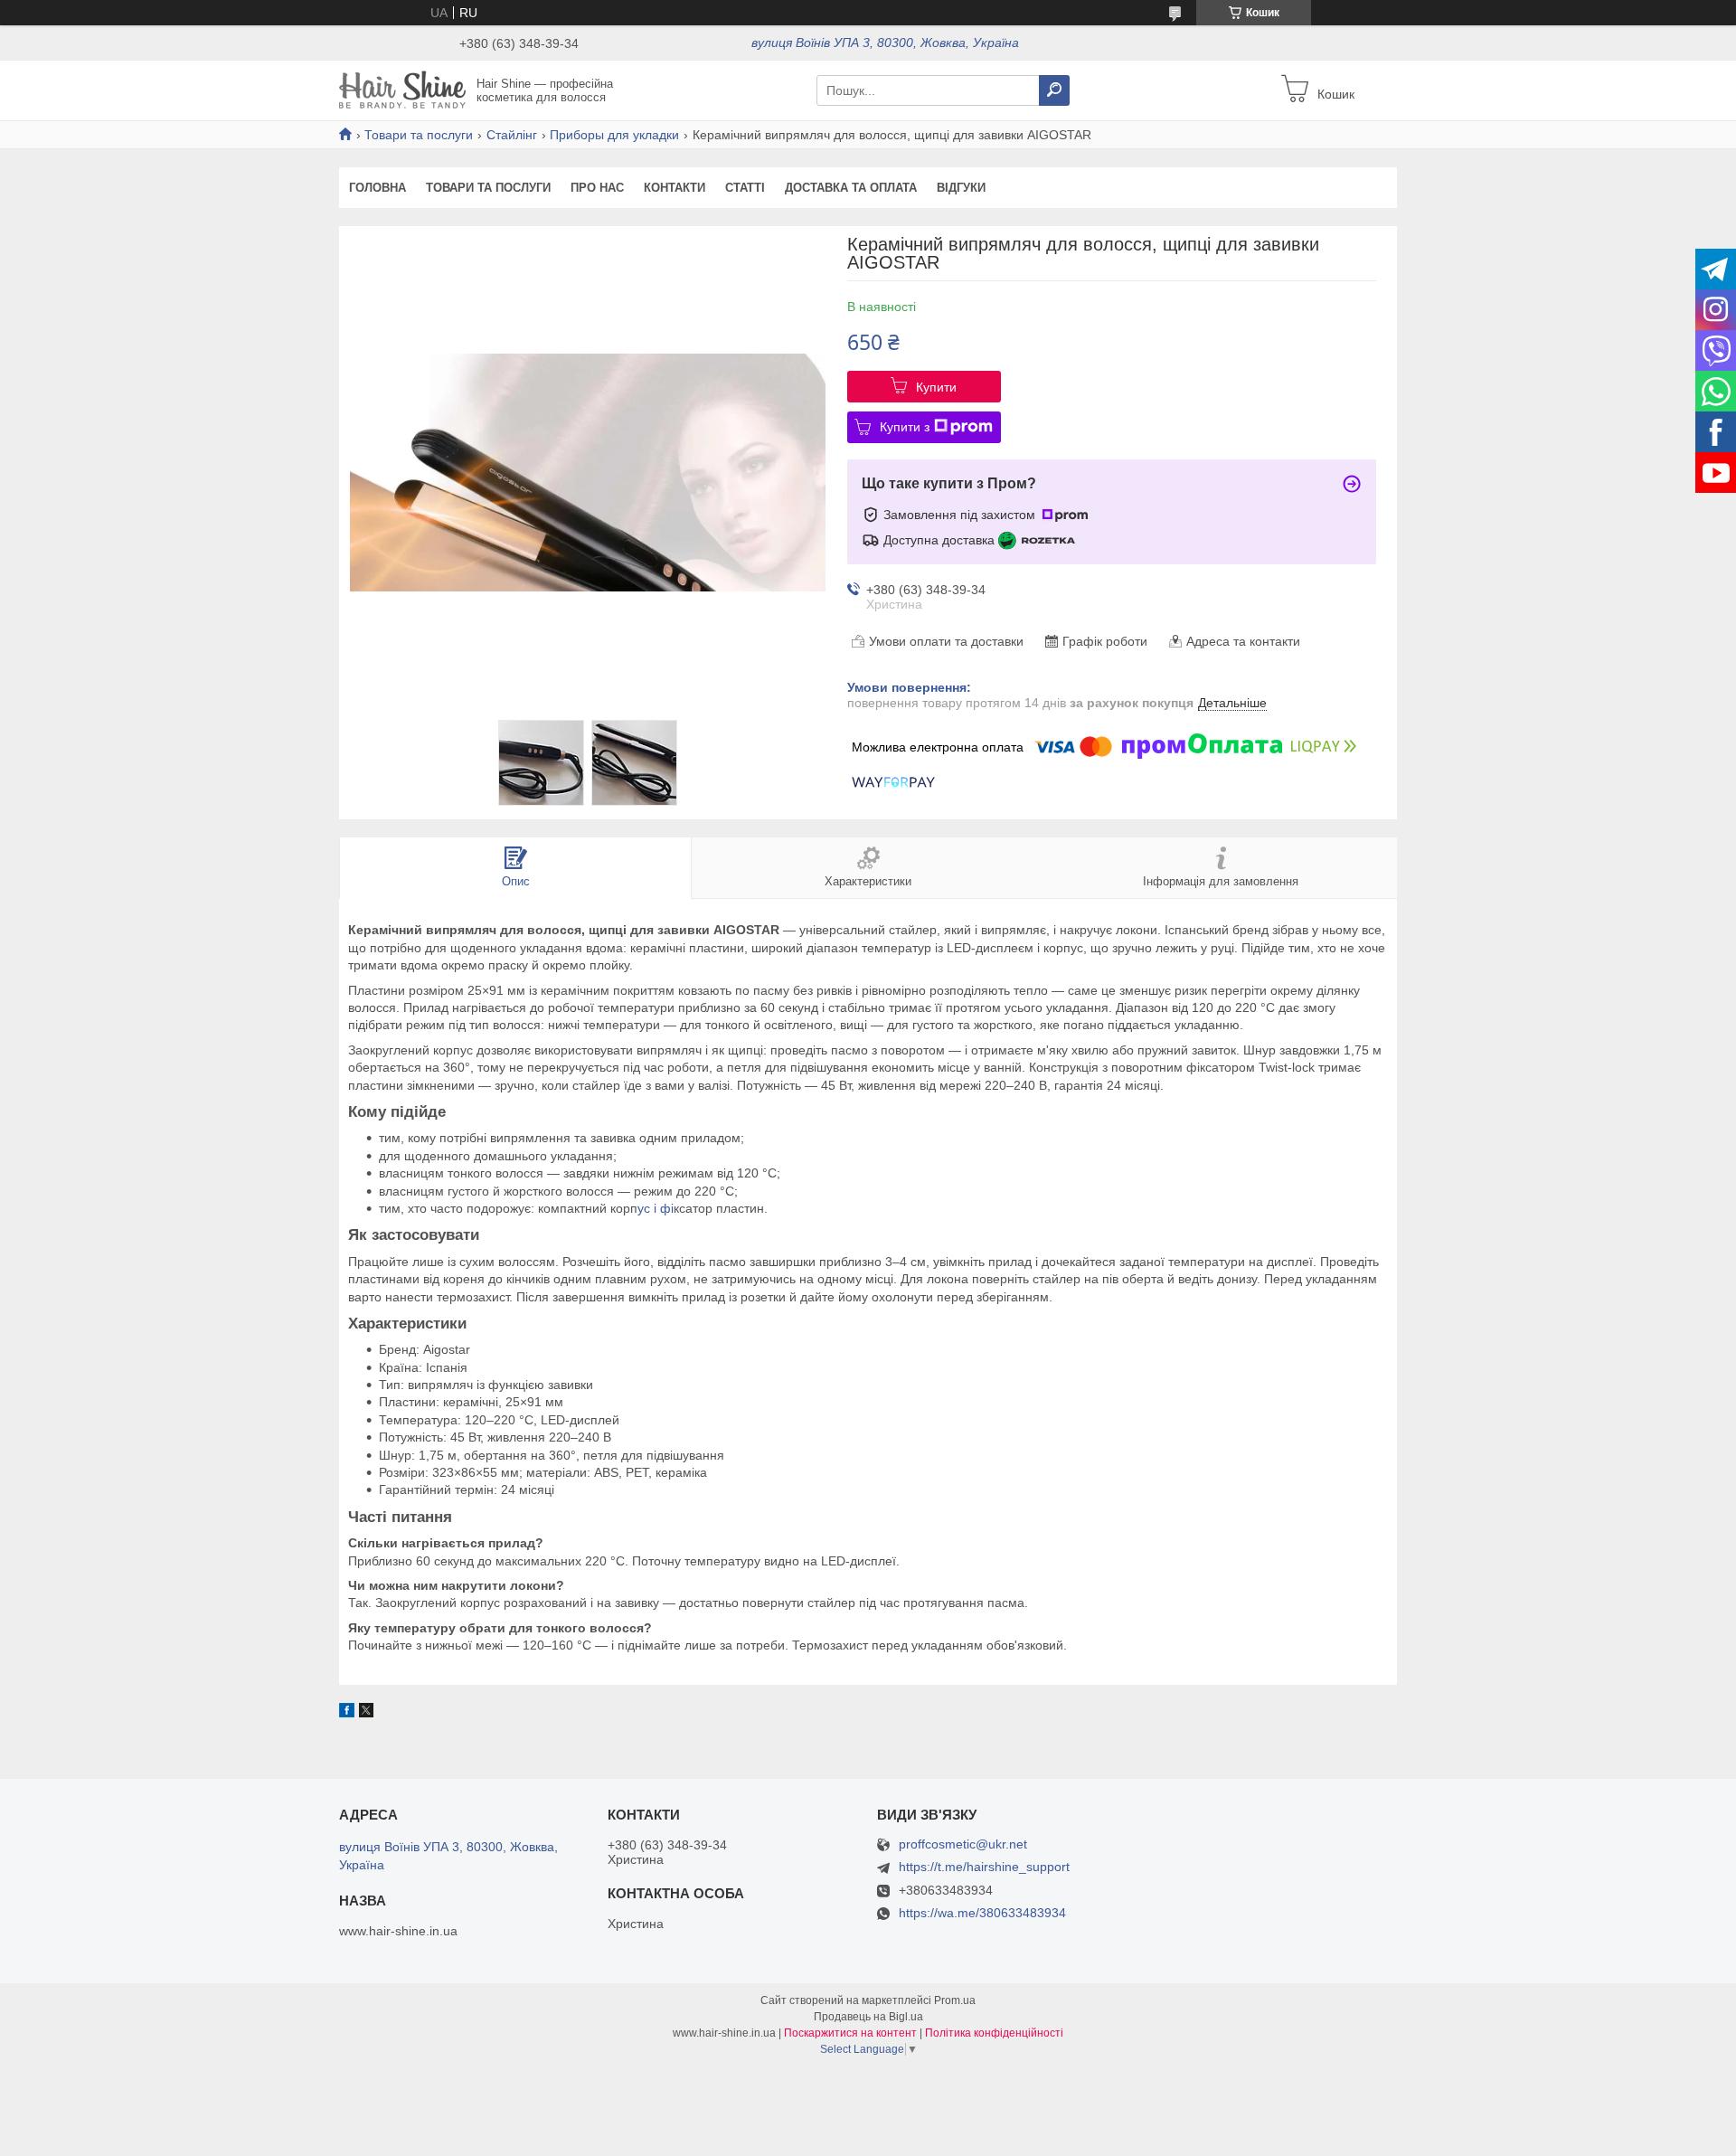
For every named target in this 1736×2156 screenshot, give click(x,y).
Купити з (905, 427)
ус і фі (656, 1208)
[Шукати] (1054, 90)
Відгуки (961, 188)
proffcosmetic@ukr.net (963, 1844)
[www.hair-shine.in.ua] (402, 90)
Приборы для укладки (614, 135)
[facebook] (347, 1713)
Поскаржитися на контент (850, 2033)
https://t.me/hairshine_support (984, 1867)
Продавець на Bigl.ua (868, 2017)
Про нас (597, 188)
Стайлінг (512, 135)
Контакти (675, 188)
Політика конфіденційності (994, 2033)
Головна (377, 188)
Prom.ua (955, 2000)
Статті (745, 188)
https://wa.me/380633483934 (982, 1913)
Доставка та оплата (851, 188)
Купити (936, 387)
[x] (366, 1713)
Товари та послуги (419, 135)
